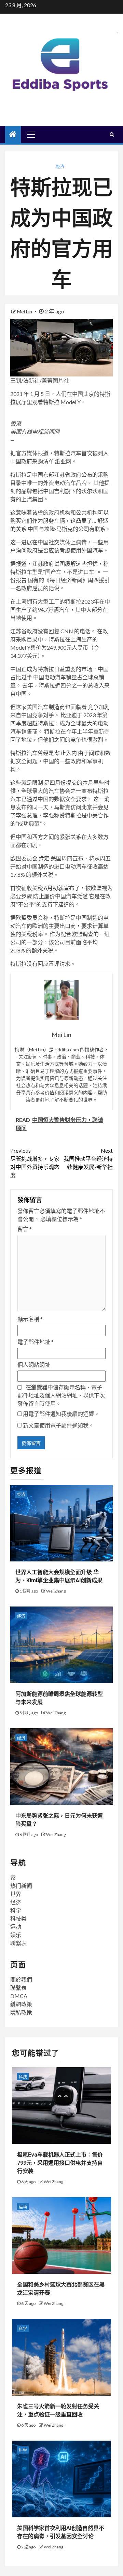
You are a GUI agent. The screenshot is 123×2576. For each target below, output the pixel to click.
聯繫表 (18, 1943)
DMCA (19, 1996)
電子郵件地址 (36, 1342)
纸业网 (63, 461)
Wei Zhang (56, 1591)
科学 (16, 1910)
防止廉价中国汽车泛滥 (61, 896)
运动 (16, 1927)
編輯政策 (21, 2004)
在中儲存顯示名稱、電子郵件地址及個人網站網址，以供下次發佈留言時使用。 (61, 1395)
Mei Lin (25, 312)
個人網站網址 (34, 1365)
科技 (23, 2077)
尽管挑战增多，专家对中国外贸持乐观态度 (35, 1163)
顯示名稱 (30, 1319)
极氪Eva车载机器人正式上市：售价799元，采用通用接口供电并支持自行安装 (60, 2163)
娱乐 (16, 1935)
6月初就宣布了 (62, 888)
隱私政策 (21, 2012)
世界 (16, 1894)
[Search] (112, 134)
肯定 (44, 858)
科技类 (18, 1918)
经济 (60, 167)
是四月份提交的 (63, 782)
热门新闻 (21, 1886)
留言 (25, 1229)
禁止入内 (66, 753)
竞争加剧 (99, 707)
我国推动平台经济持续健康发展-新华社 (88, 1159)
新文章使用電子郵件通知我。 (58, 1425)
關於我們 (21, 1979)
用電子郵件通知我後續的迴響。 (61, 1414)
